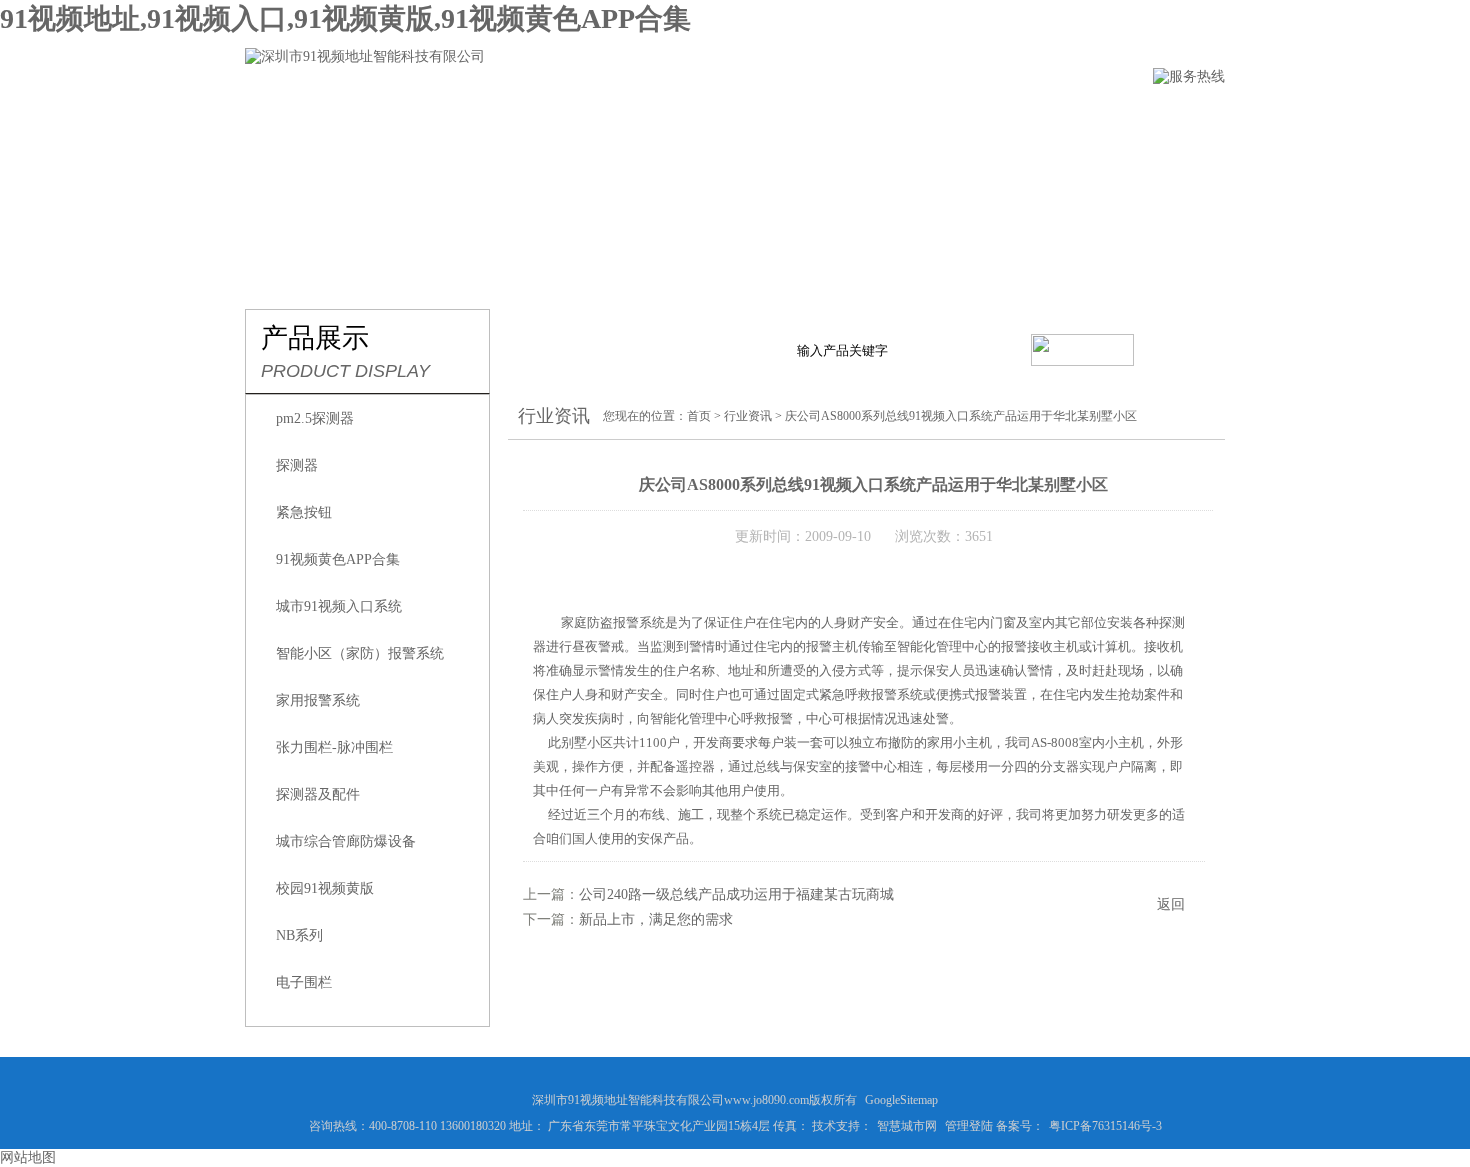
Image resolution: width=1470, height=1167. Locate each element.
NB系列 (299, 935)
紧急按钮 (304, 512)
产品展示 (544, 116)
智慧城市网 (907, 1126)
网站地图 (28, 1157)
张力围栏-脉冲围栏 (334, 747)
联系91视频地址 (1013, 116)
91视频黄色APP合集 (338, 559)
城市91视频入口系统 (339, 606)
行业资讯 (656, 116)
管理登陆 (969, 1126)
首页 (699, 416)
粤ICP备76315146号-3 (1105, 1126)
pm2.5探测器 (315, 418)
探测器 (297, 465)
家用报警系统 (318, 700)
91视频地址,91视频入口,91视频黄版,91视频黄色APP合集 (345, 18)
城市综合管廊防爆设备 (346, 841)
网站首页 (278, 116)
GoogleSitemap (901, 1100)
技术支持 (768, 116)
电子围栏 (304, 982)
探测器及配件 (318, 794)
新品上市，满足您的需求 (656, 919)
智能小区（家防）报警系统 (360, 653)
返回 (1171, 904)
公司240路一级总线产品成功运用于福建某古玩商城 (736, 894)
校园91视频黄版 (325, 888)
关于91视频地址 (411, 116)
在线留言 (880, 116)
